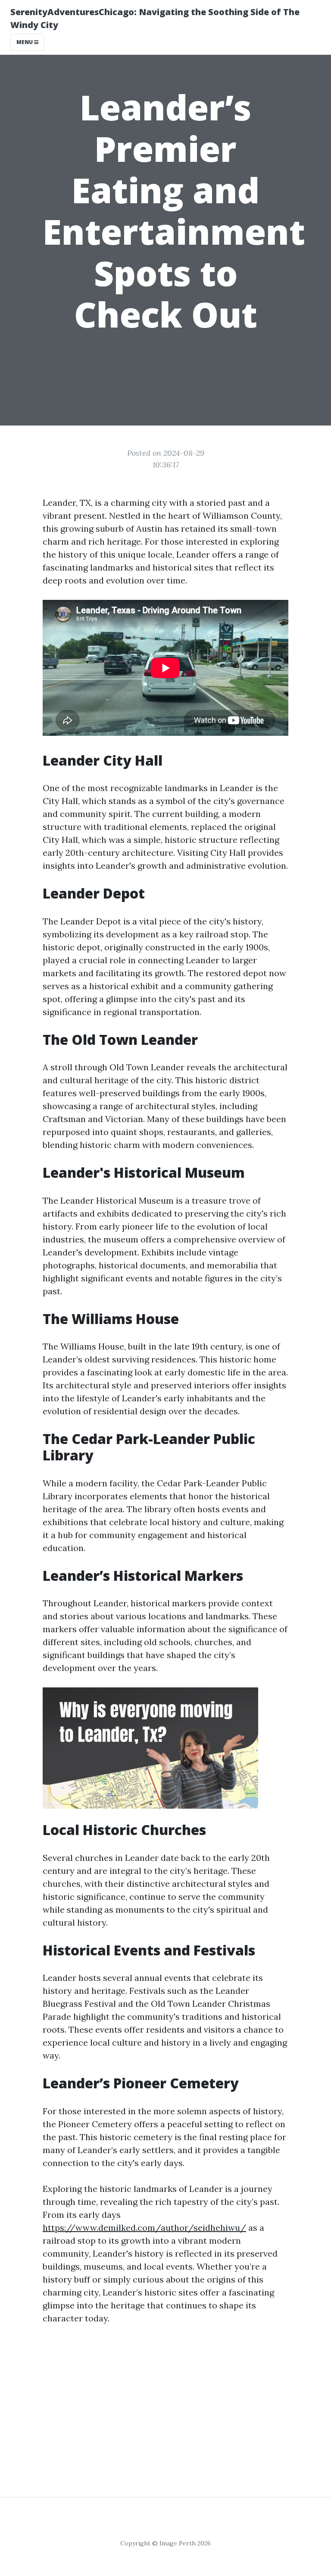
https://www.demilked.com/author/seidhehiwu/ (144, 2228)
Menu (25, 42)
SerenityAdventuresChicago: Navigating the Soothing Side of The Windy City (155, 18)
